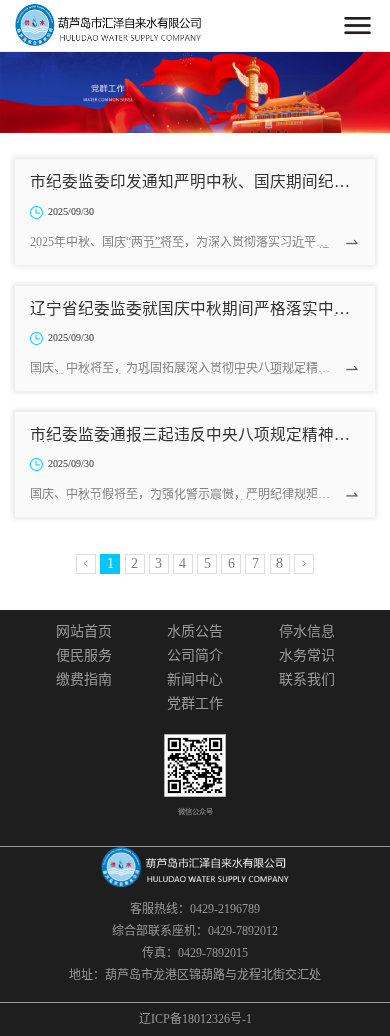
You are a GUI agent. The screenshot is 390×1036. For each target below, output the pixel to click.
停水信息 (307, 632)
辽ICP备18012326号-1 (195, 1019)
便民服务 (84, 656)
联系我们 (307, 680)
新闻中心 (195, 680)
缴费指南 (84, 680)
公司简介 (195, 656)
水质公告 (195, 632)
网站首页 (84, 632)
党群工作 (195, 704)
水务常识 (307, 656)
